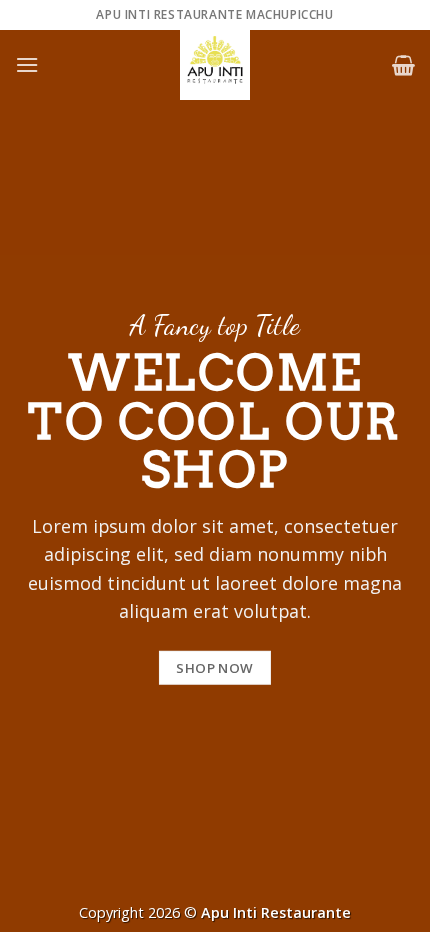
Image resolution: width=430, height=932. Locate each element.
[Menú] (27, 64)
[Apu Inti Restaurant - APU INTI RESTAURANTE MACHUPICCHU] (215, 65)
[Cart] (403, 65)
